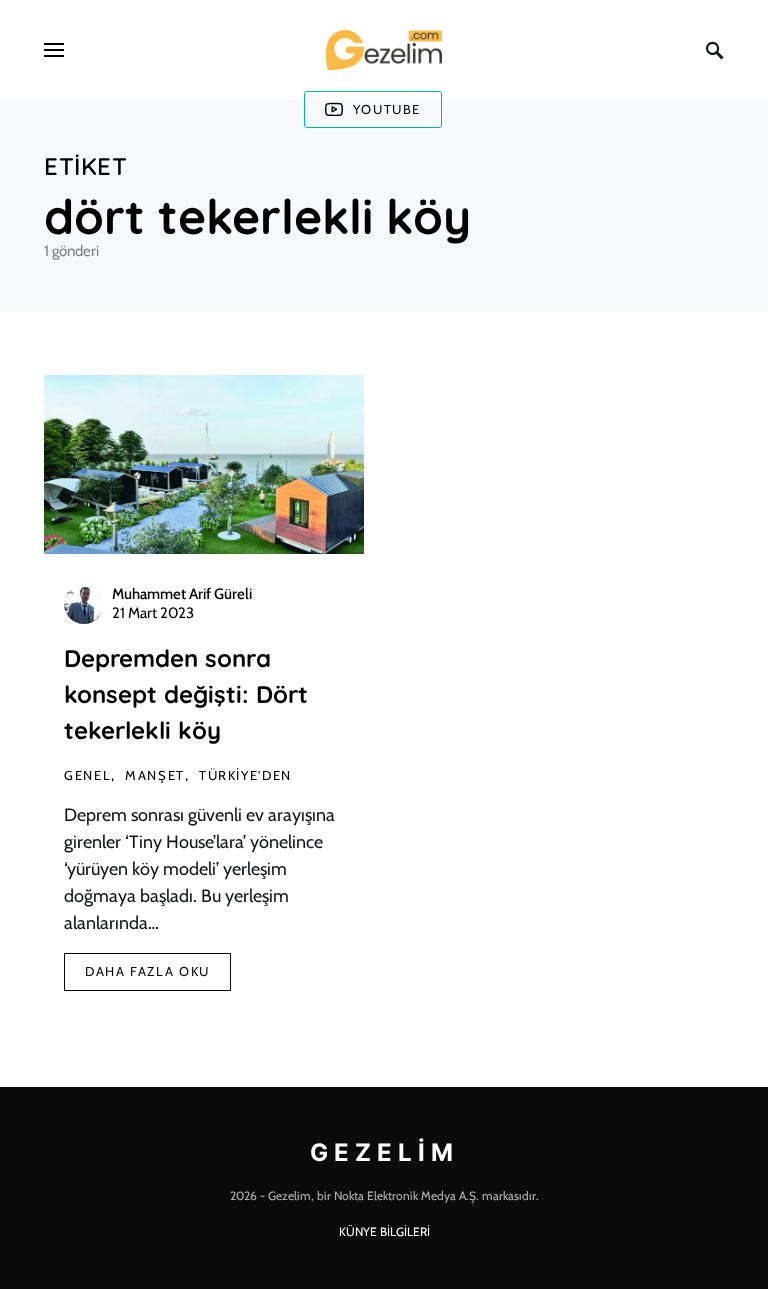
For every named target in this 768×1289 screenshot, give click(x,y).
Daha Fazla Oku (147, 971)
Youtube (387, 109)
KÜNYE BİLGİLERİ (384, 1231)
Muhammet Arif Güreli (182, 594)
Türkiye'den (245, 775)
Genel (87, 775)
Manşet (155, 775)
